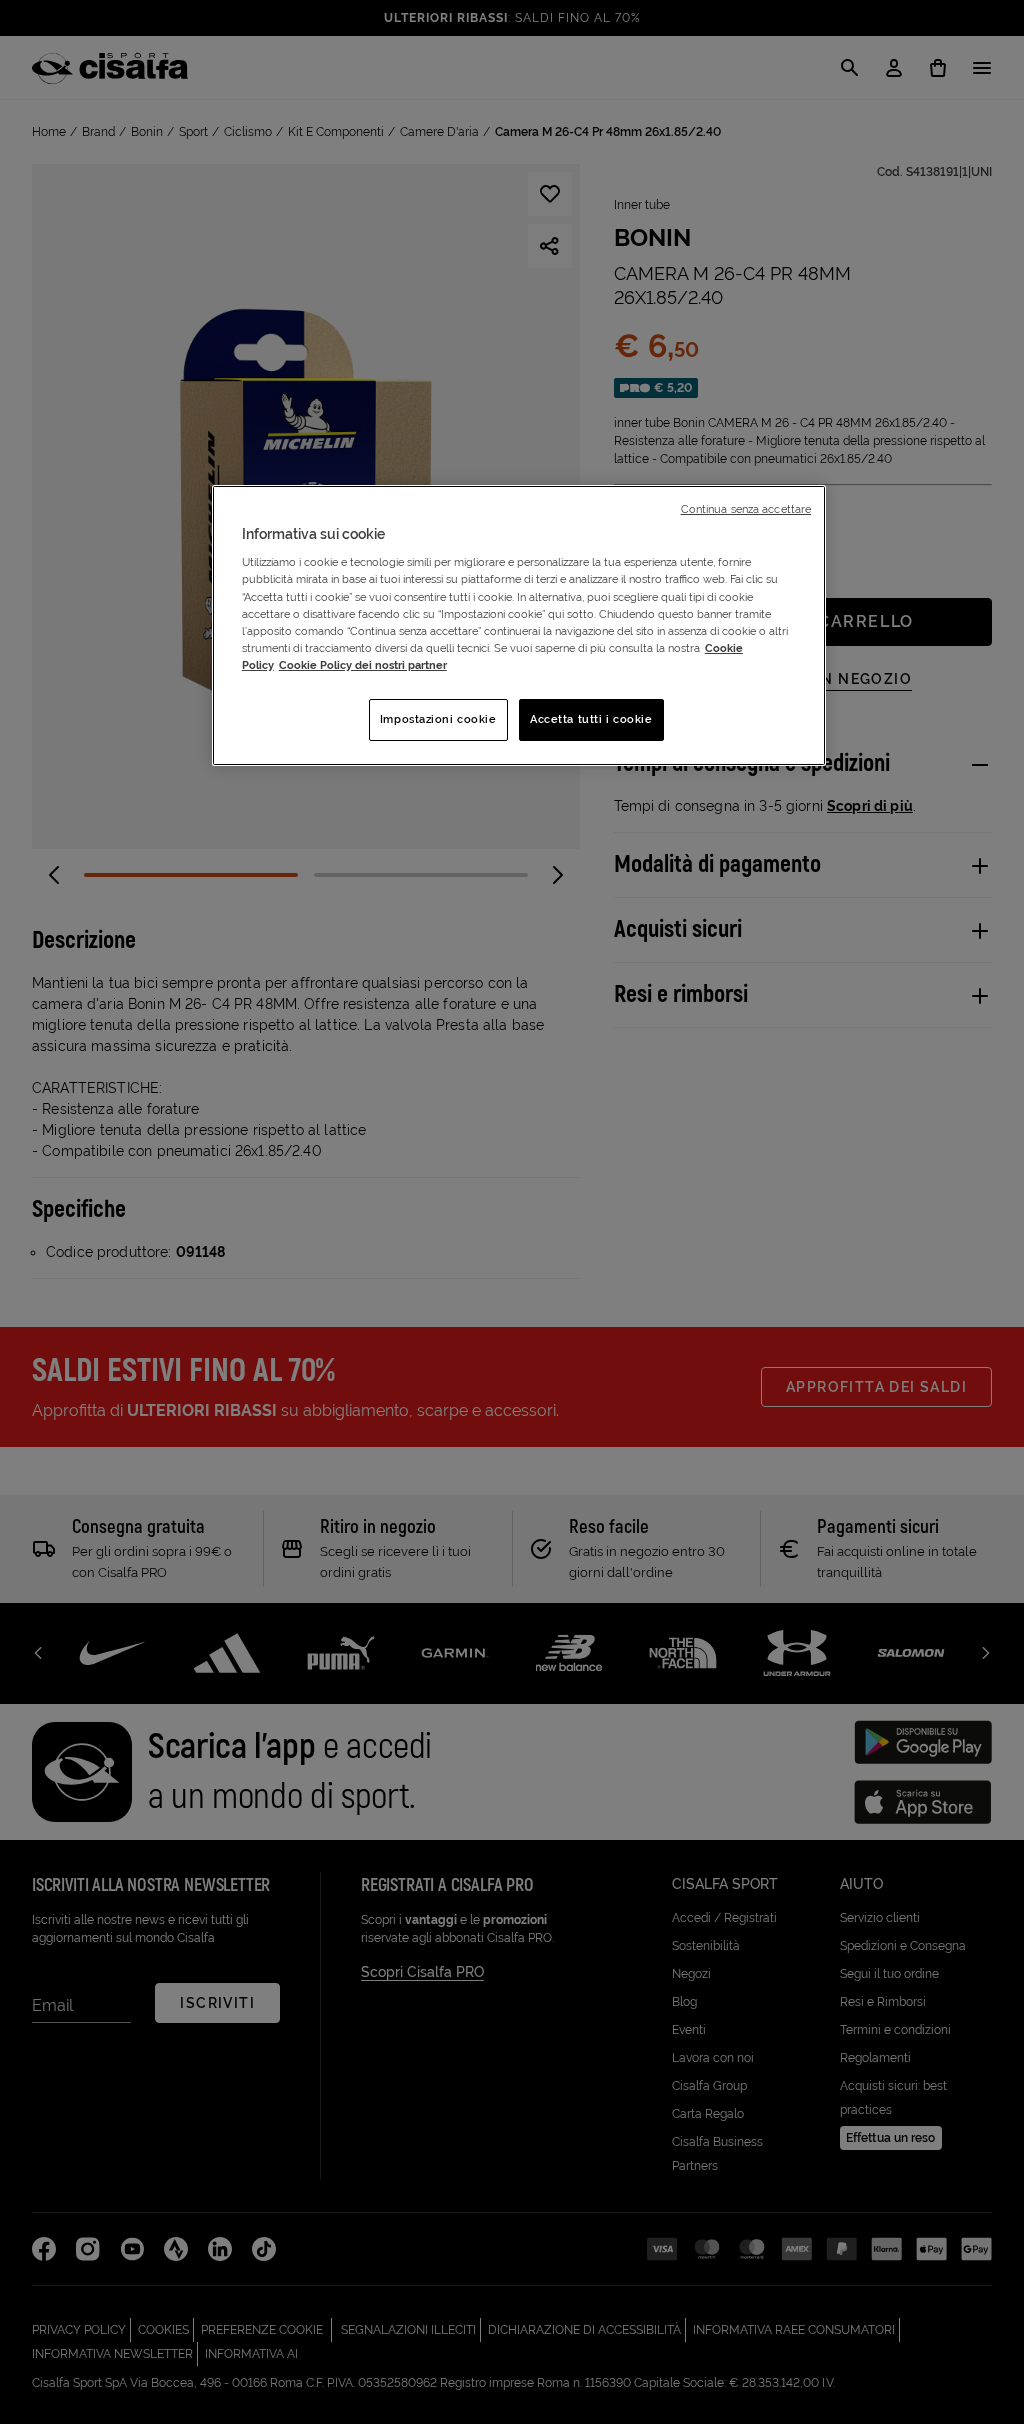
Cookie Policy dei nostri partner (363, 665)
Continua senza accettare (746, 509)
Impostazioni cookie (438, 719)
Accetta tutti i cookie (591, 719)
